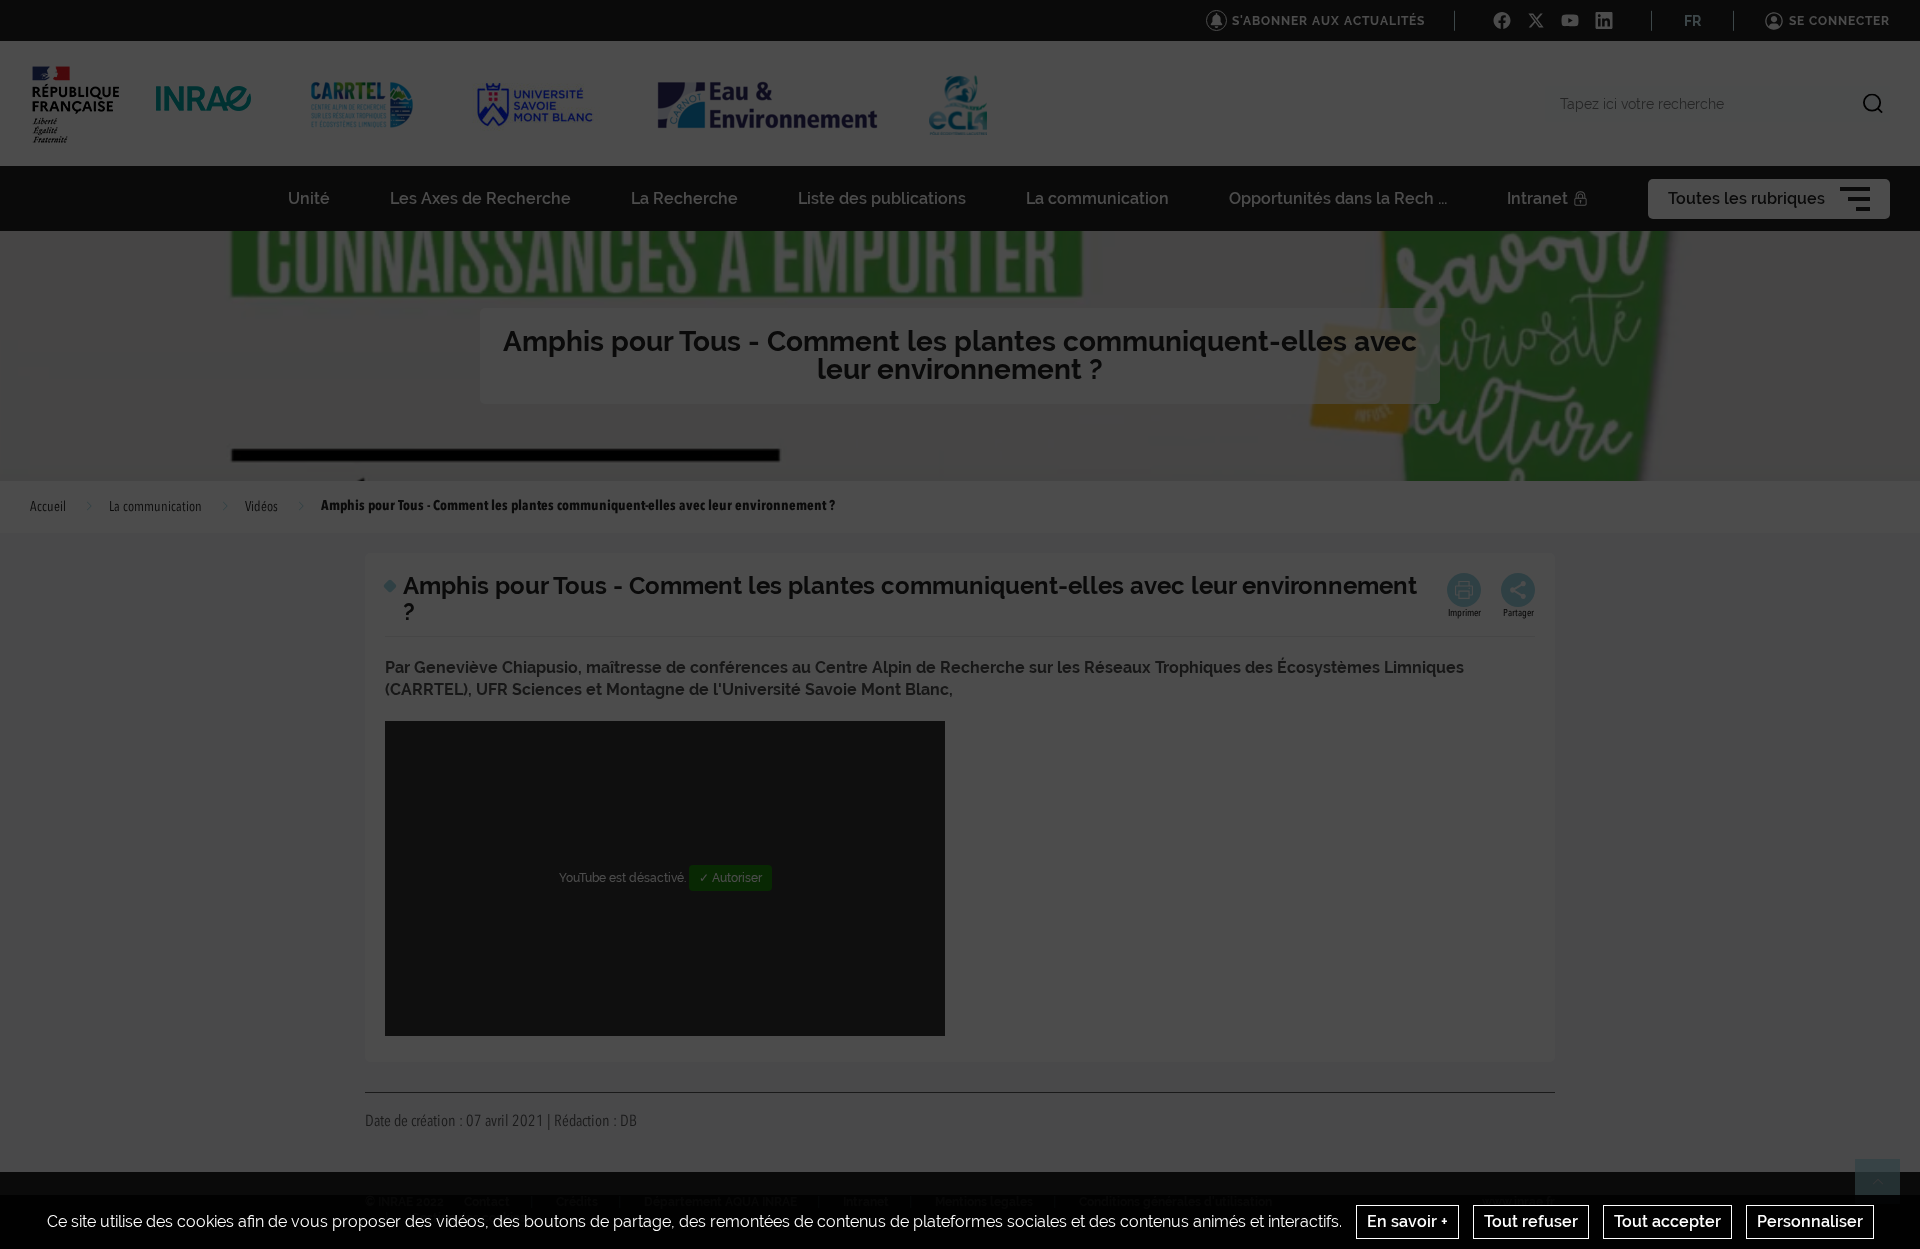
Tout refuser (1531, 1221)
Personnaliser (1810, 1221)
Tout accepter (1667, 1221)
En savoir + (1407, 1221)
